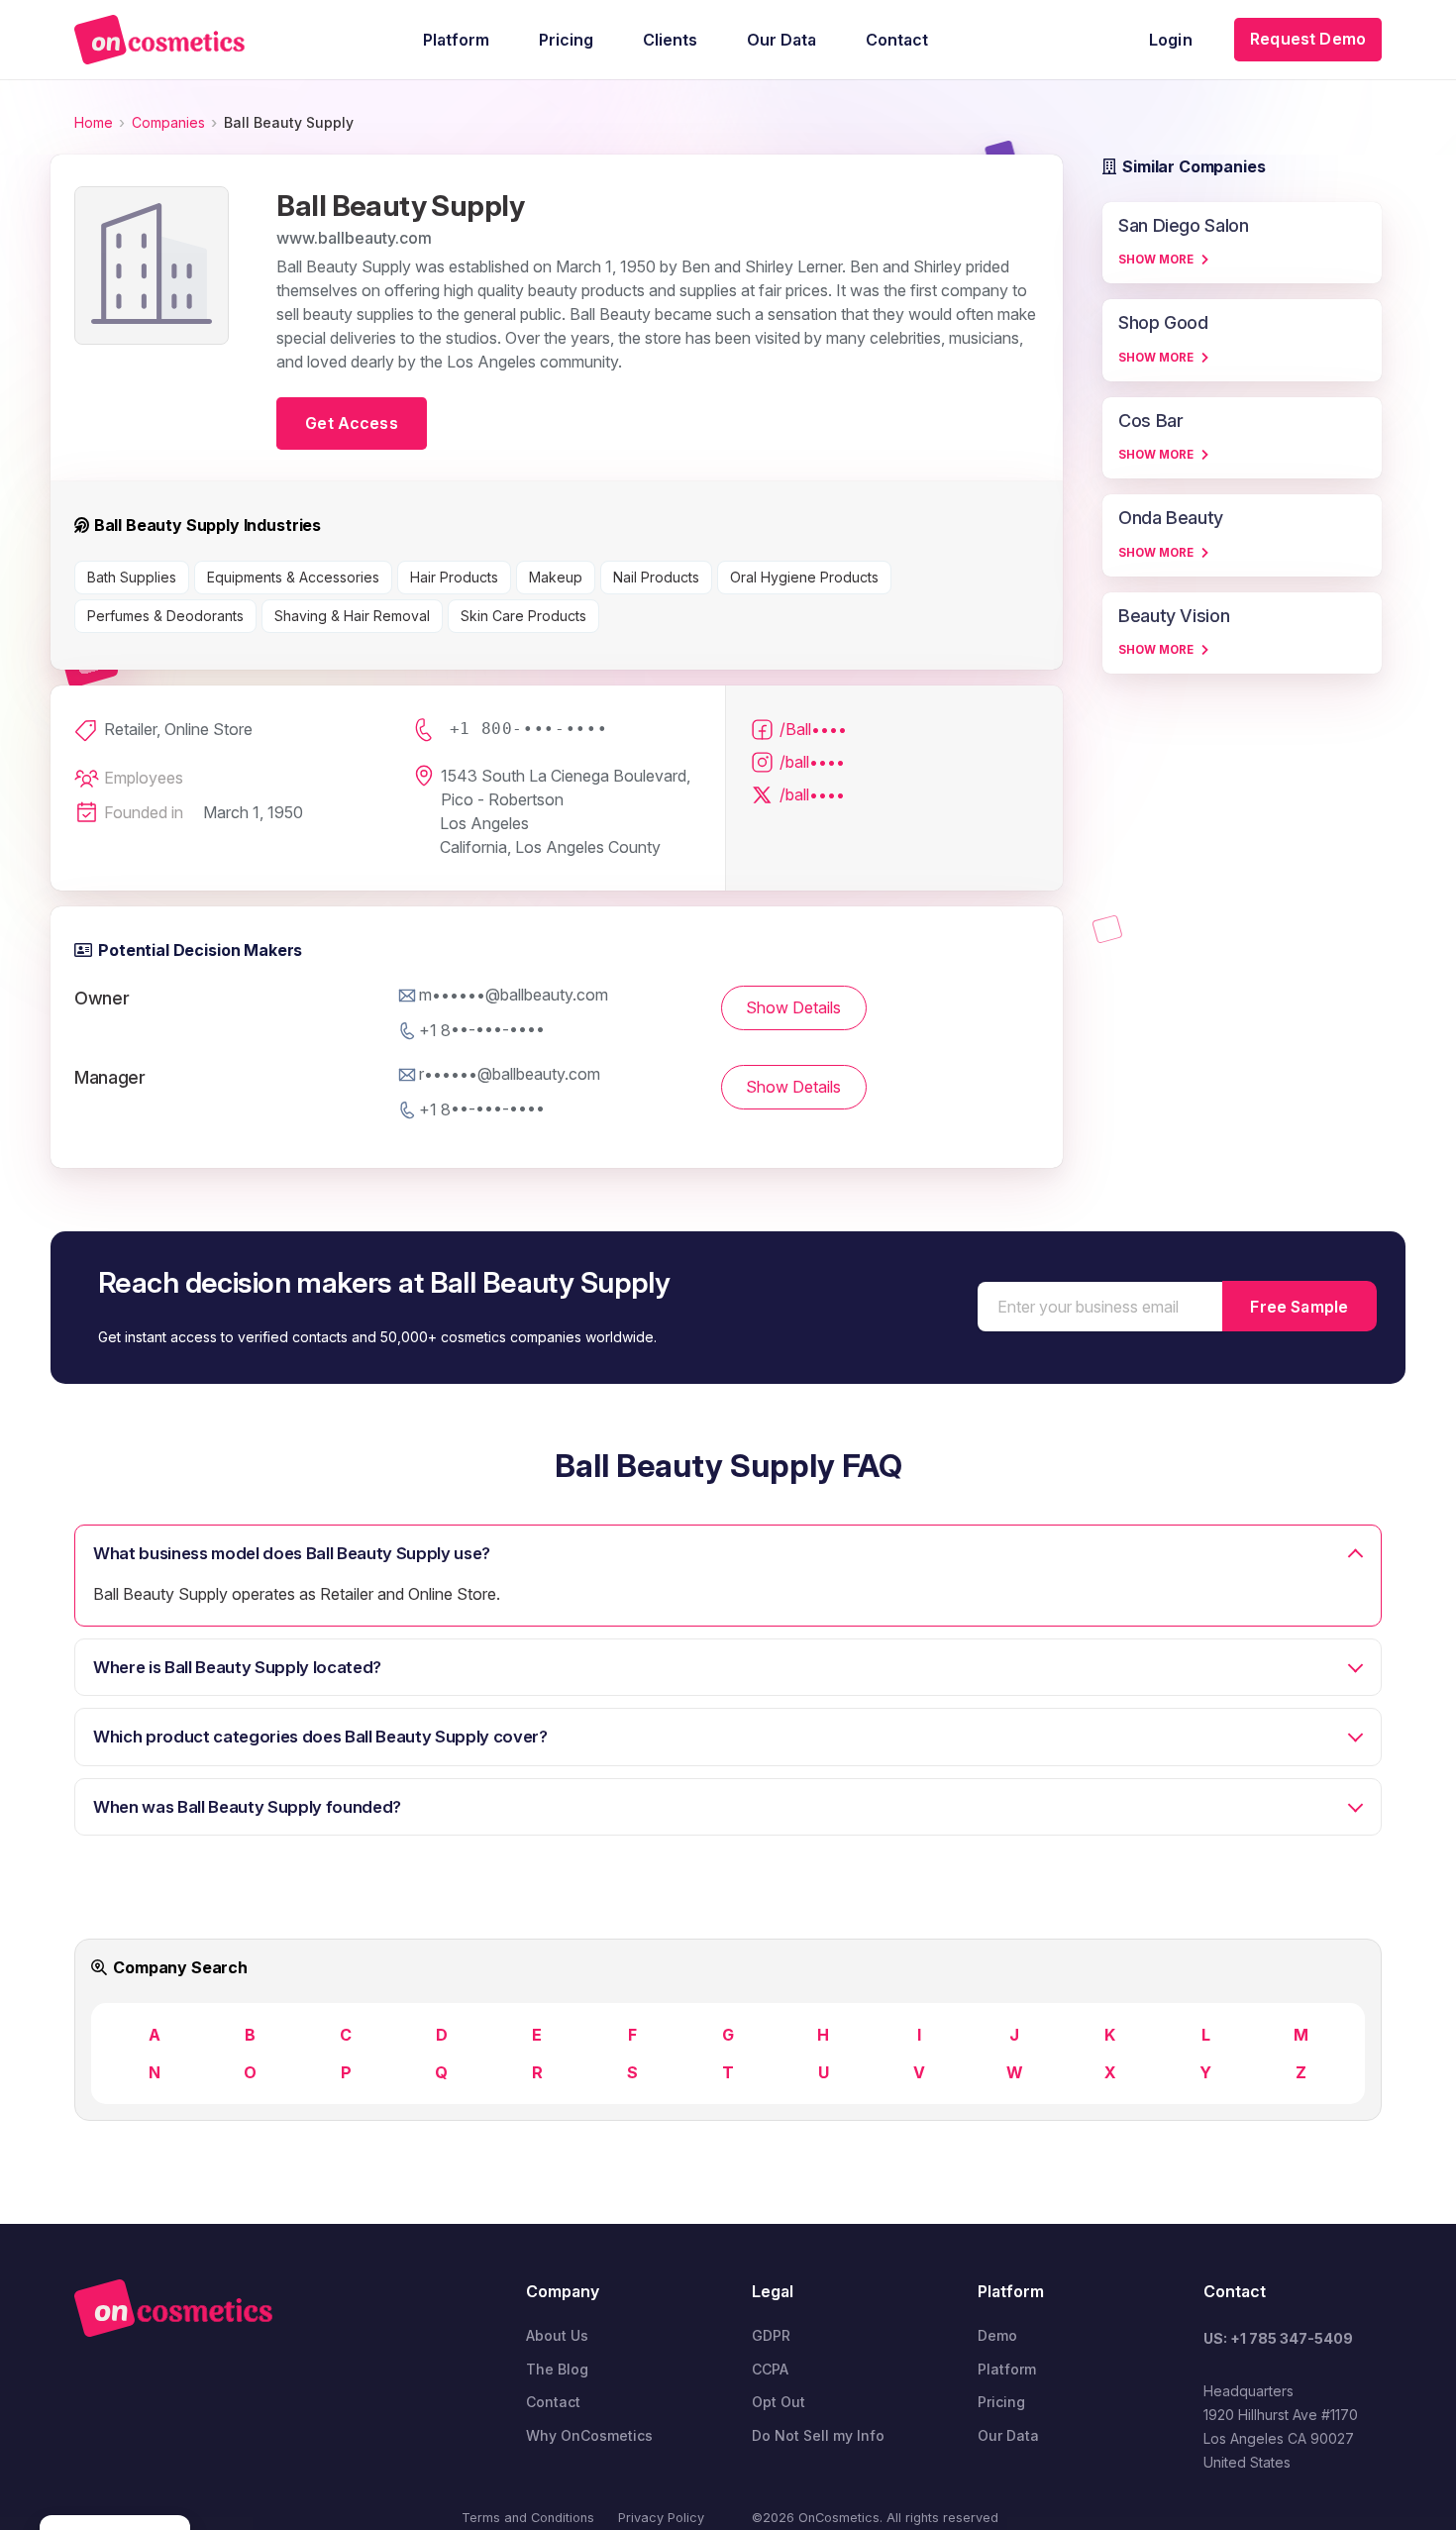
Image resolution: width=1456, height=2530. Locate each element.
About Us (557, 2335)
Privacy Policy (661, 2518)
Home (94, 122)
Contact (553, 2402)
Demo (997, 2335)
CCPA (770, 2369)
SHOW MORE (1156, 260)
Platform (1007, 2369)
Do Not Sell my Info (818, 2435)
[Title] (159, 40)
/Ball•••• (813, 729)
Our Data (1008, 2435)
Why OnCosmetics (589, 2435)
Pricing (1001, 2402)
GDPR (771, 2335)
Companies (168, 122)
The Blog (557, 2369)
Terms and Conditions (528, 2518)
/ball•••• (812, 762)
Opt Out (779, 2402)
